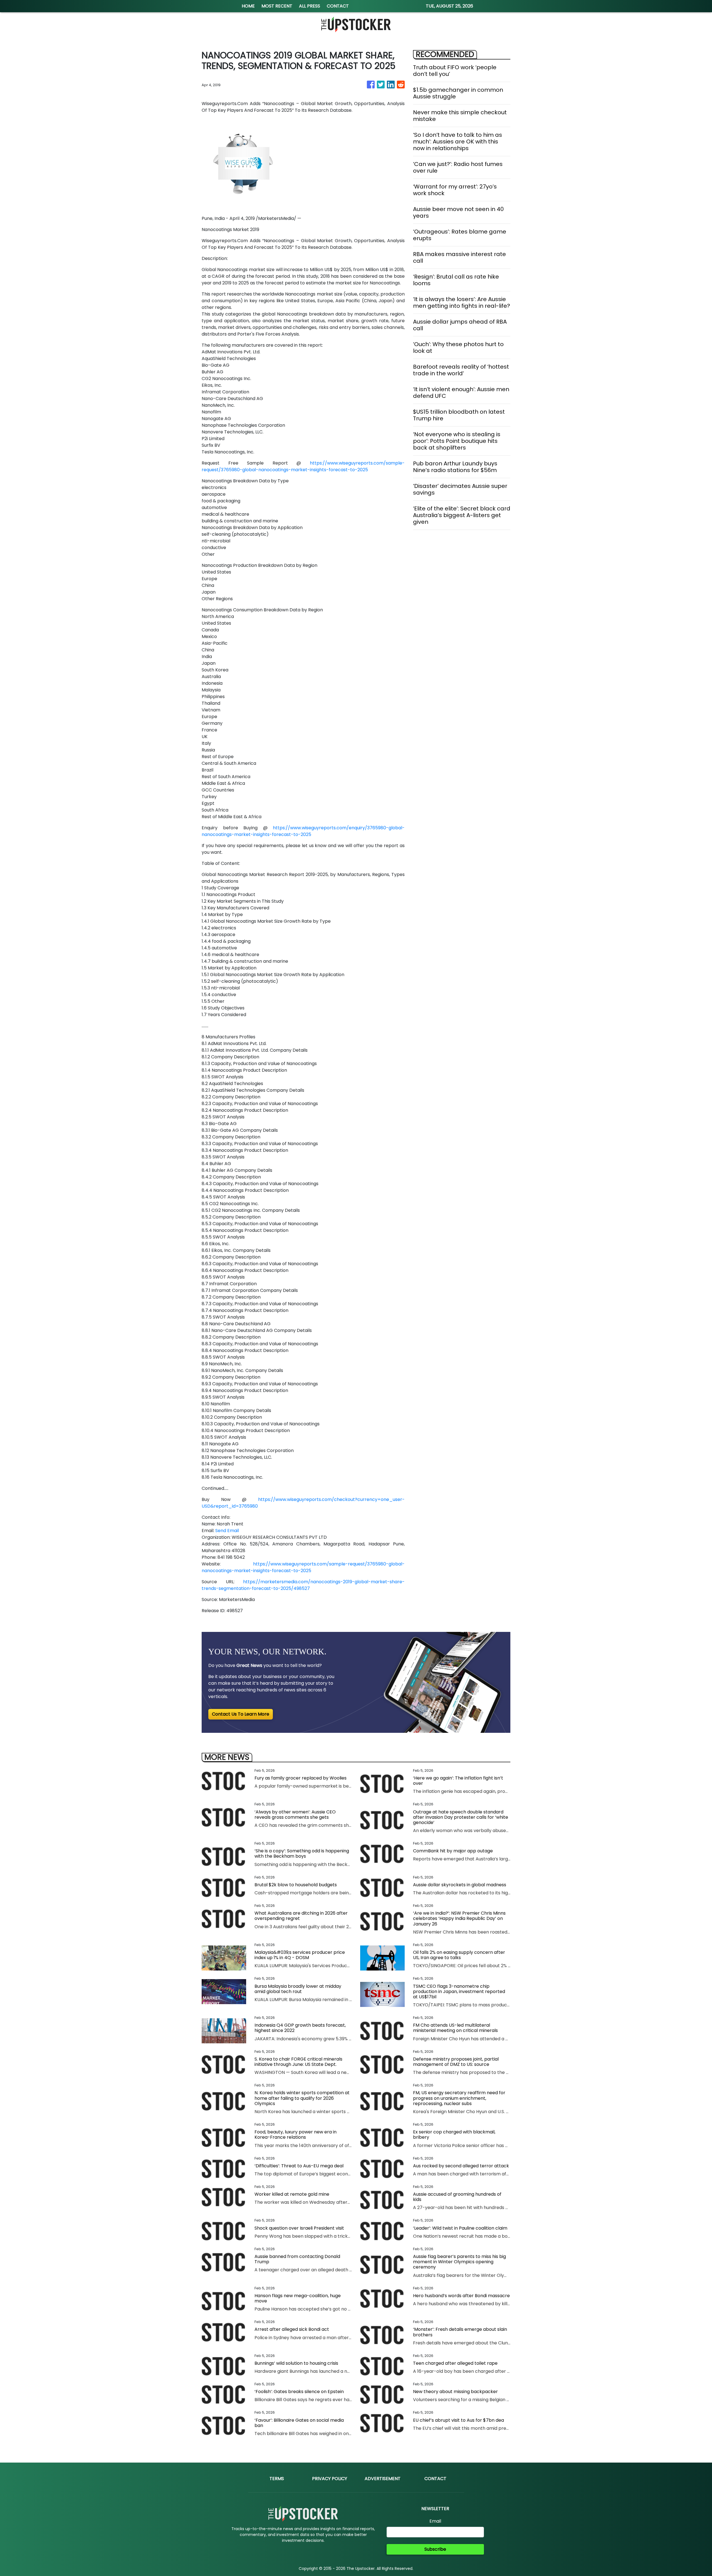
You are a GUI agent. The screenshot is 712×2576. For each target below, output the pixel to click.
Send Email (227, 1531)
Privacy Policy (330, 2479)
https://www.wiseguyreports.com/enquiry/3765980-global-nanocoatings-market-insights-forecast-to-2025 (303, 831)
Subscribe (435, 2549)
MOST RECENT (277, 6)
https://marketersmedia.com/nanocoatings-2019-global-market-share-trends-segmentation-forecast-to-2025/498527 (303, 1585)
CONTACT (338, 6)
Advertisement (383, 2479)
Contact (435, 2479)
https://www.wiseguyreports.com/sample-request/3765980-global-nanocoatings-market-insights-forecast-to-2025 (303, 466)
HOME (248, 6)
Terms (277, 2479)
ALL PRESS (310, 6)
